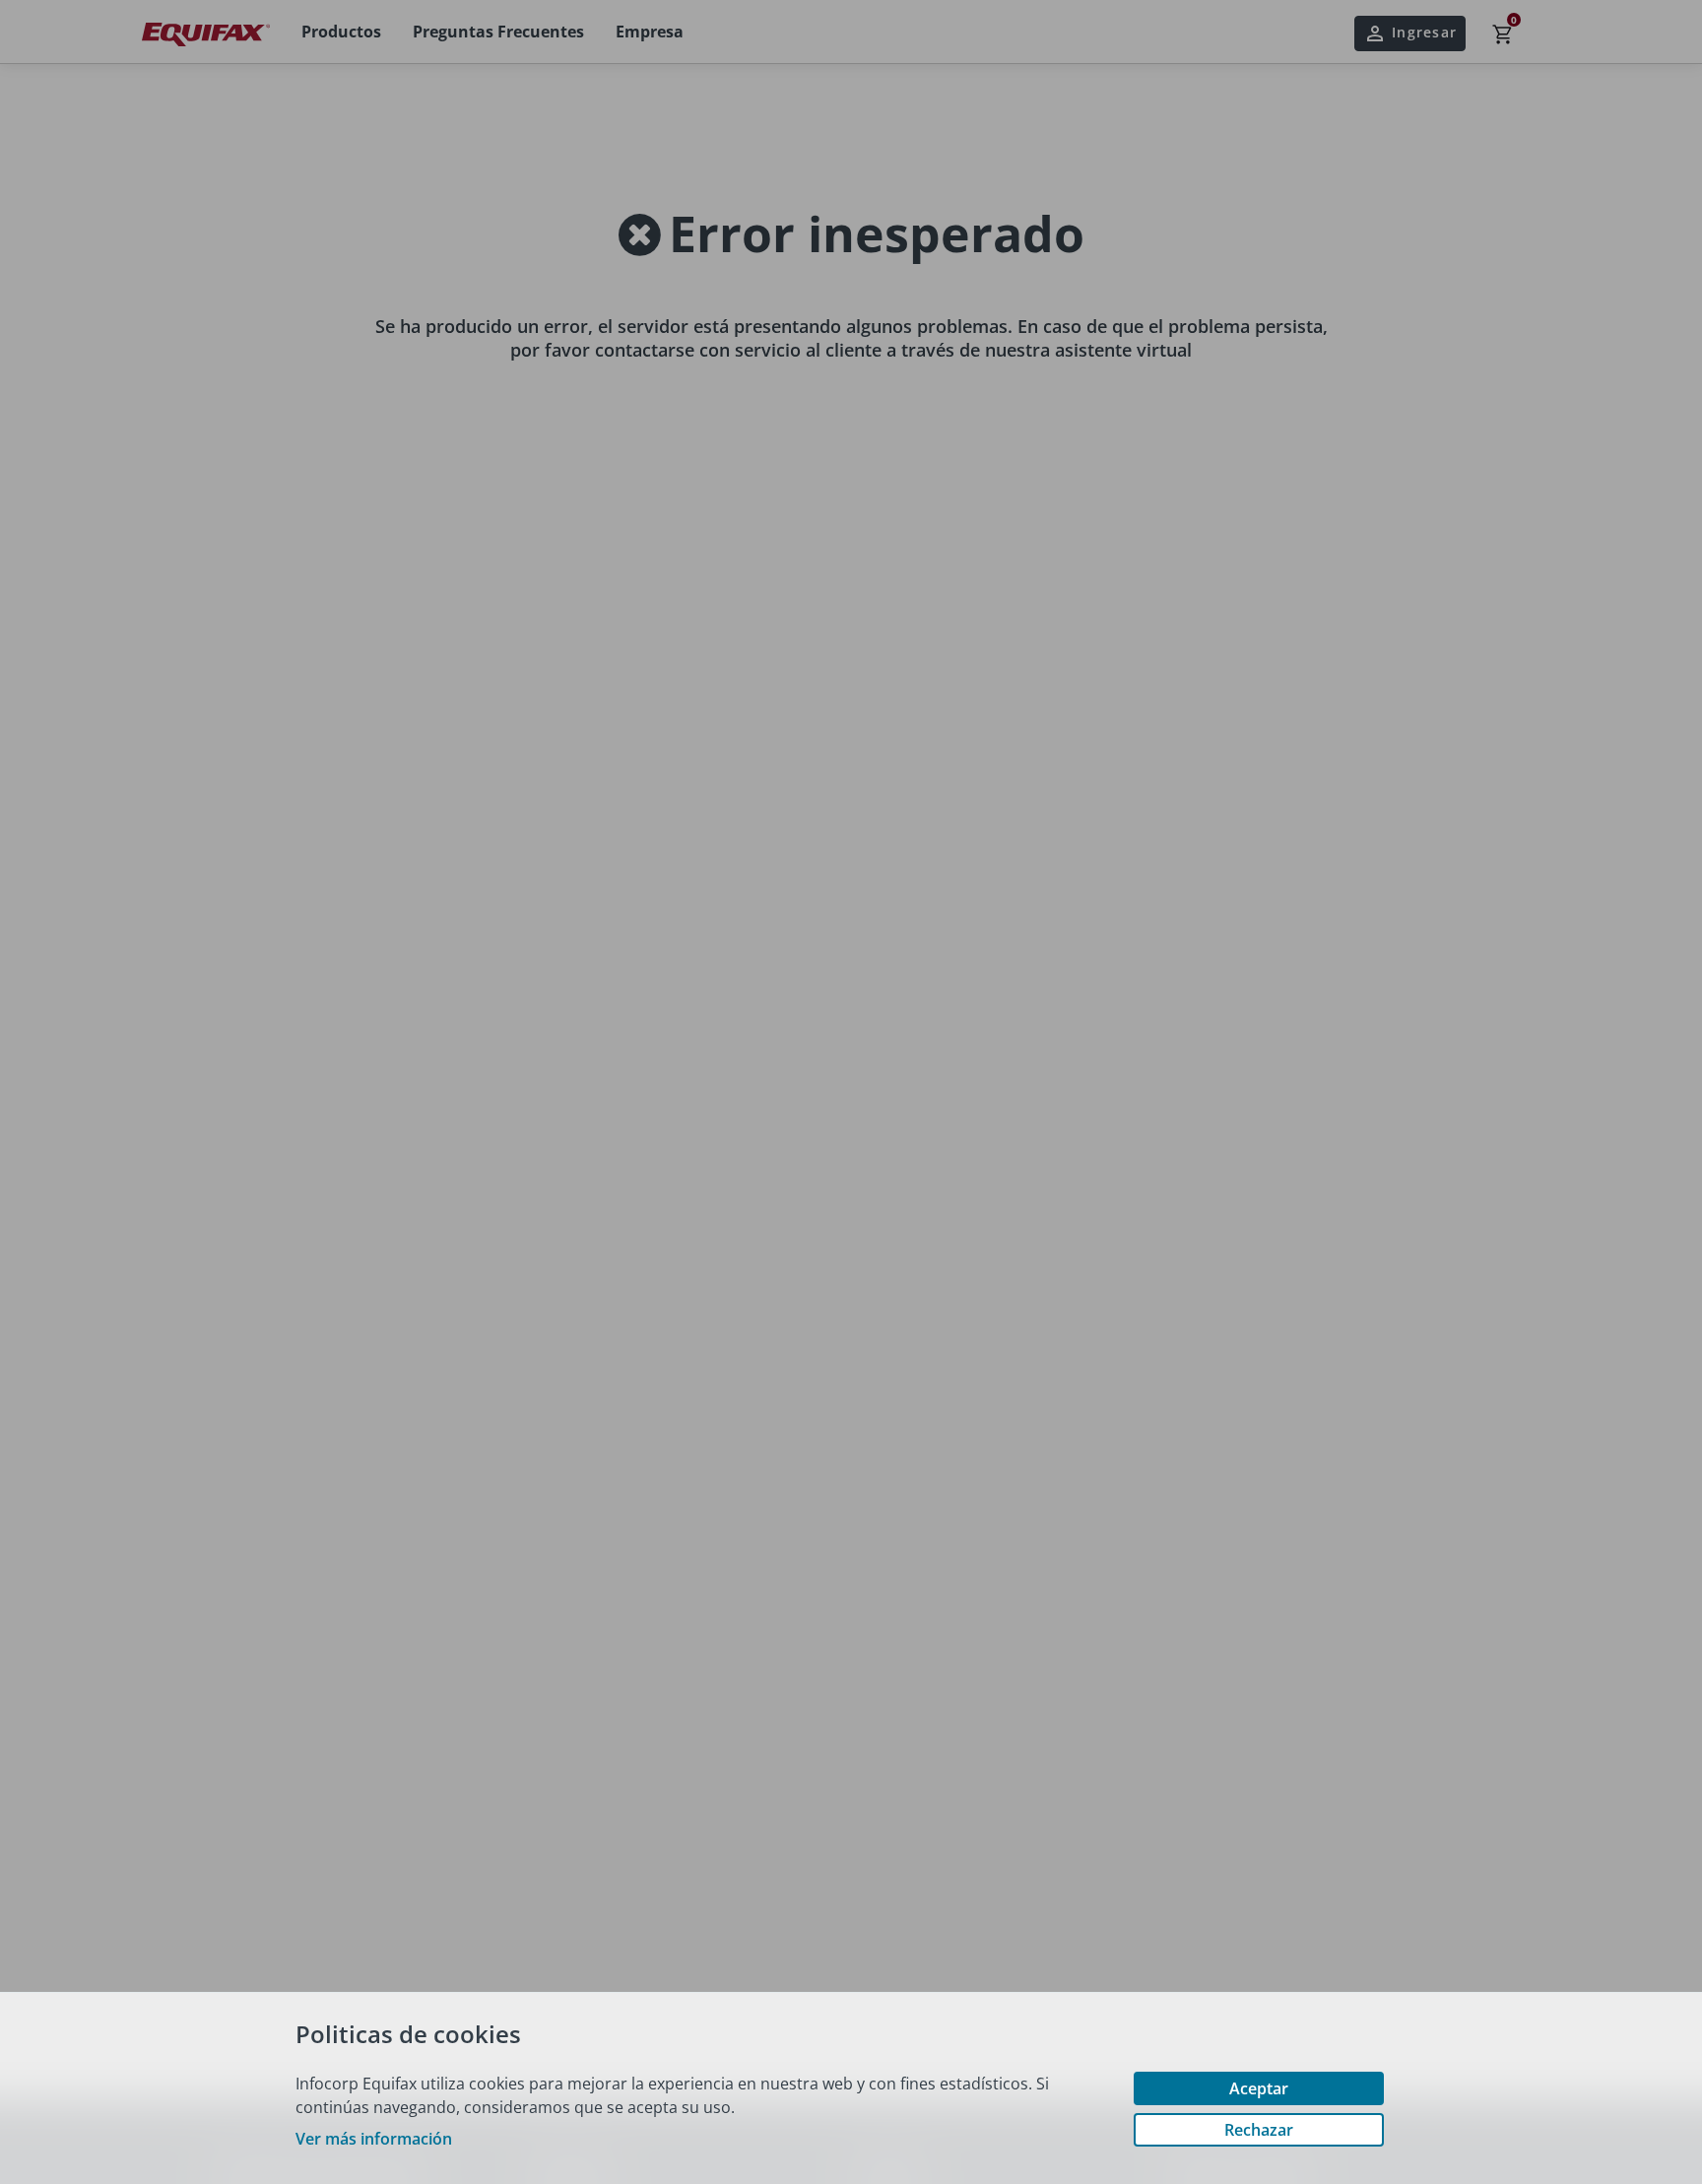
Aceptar (1259, 2088)
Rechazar (1259, 2130)
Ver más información (374, 2139)
